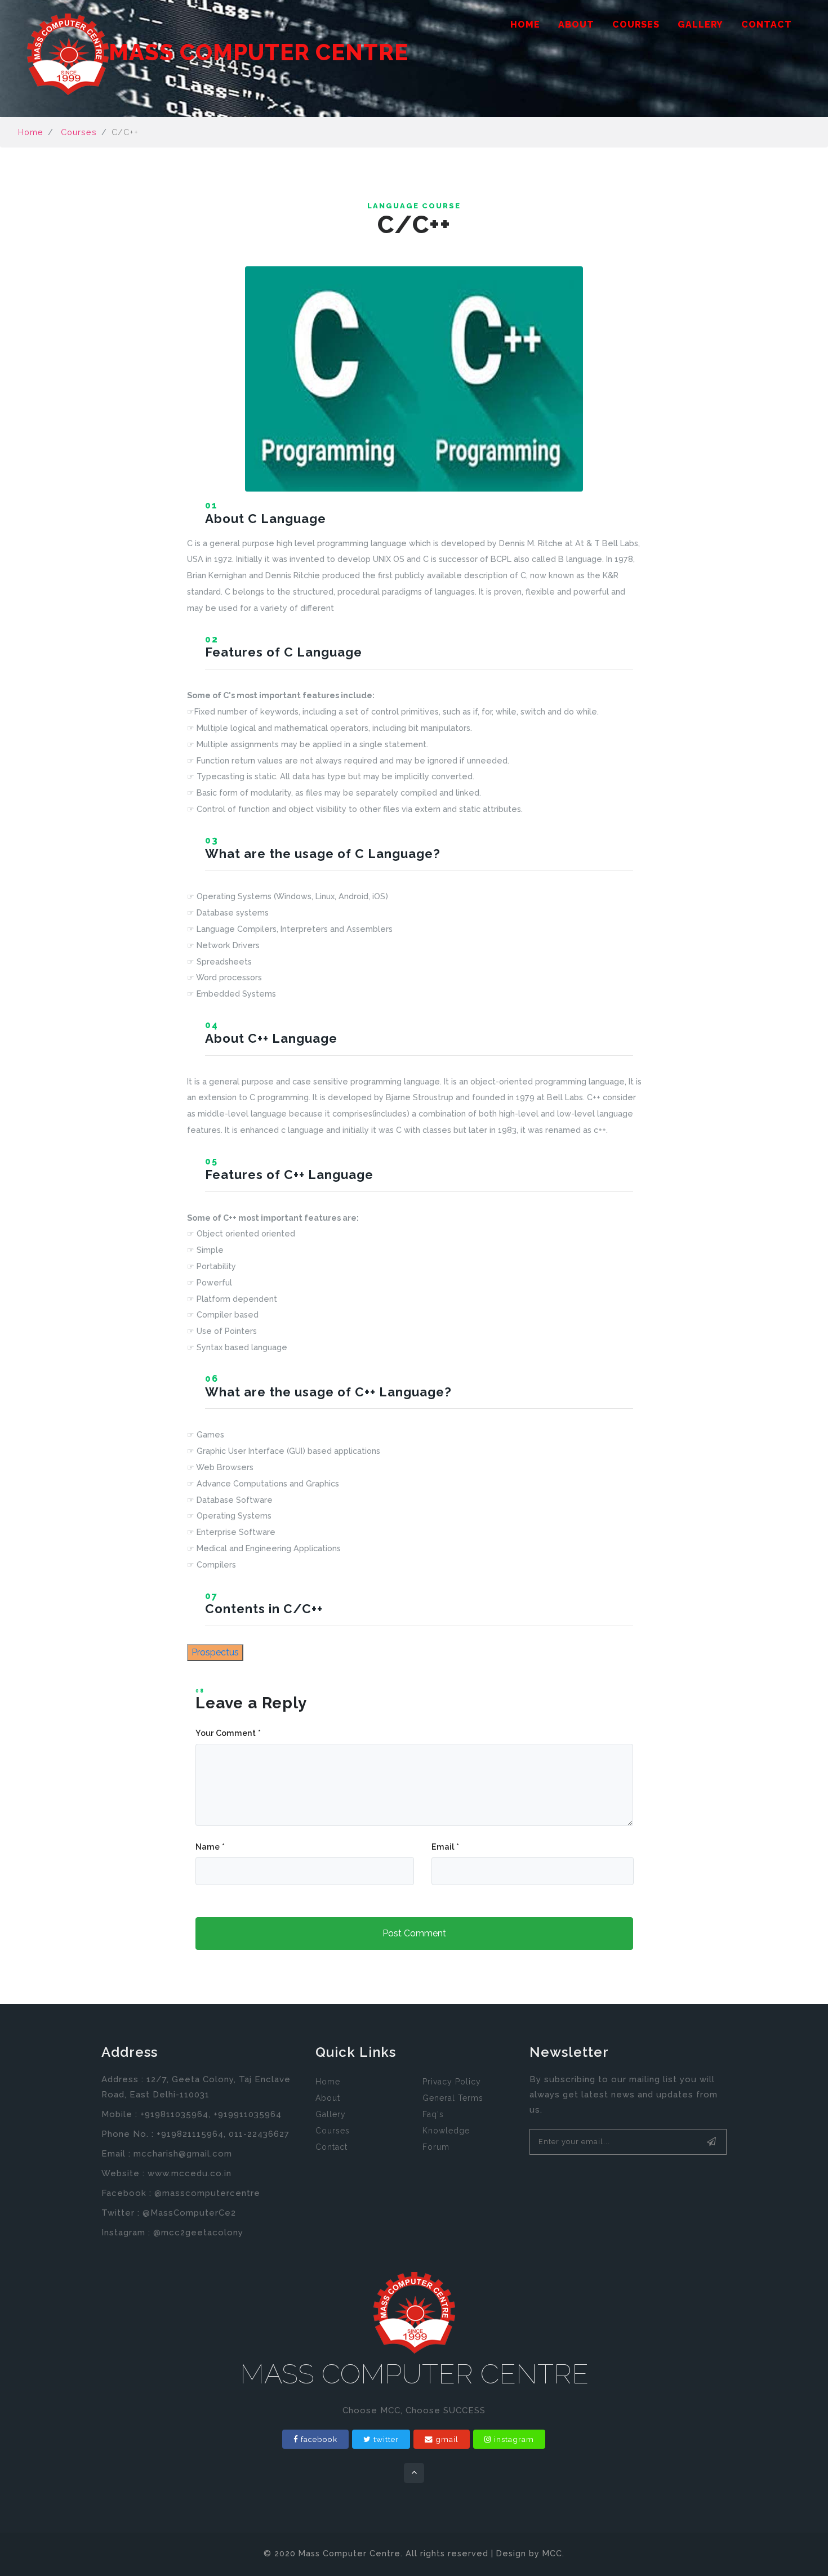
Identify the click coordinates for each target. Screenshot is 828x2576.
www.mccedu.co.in (190, 2173)
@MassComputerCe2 (189, 2213)
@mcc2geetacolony (198, 2233)
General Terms (453, 2098)
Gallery (700, 24)
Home (525, 24)
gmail (447, 2439)
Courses (636, 24)
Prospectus (215, 1652)
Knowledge (446, 2131)
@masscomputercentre (207, 2193)
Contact (767, 24)
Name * (210, 1847)
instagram (514, 2439)
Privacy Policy (452, 2082)
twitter (386, 2439)
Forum (436, 2147)
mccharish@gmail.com (183, 2154)
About (576, 24)
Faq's (433, 2114)
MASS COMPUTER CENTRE (259, 52)
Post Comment (414, 1933)
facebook (319, 2439)
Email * (445, 1847)
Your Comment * (228, 1733)
